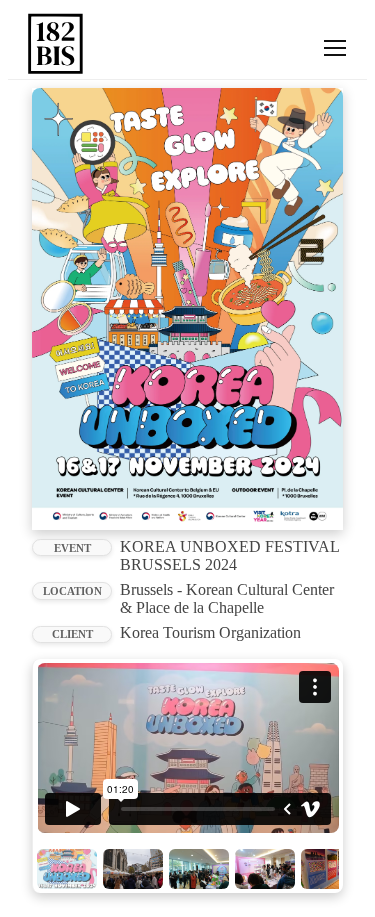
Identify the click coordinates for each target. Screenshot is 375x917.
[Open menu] (335, 48)
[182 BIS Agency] (56, 43)
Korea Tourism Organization (210, 632)
